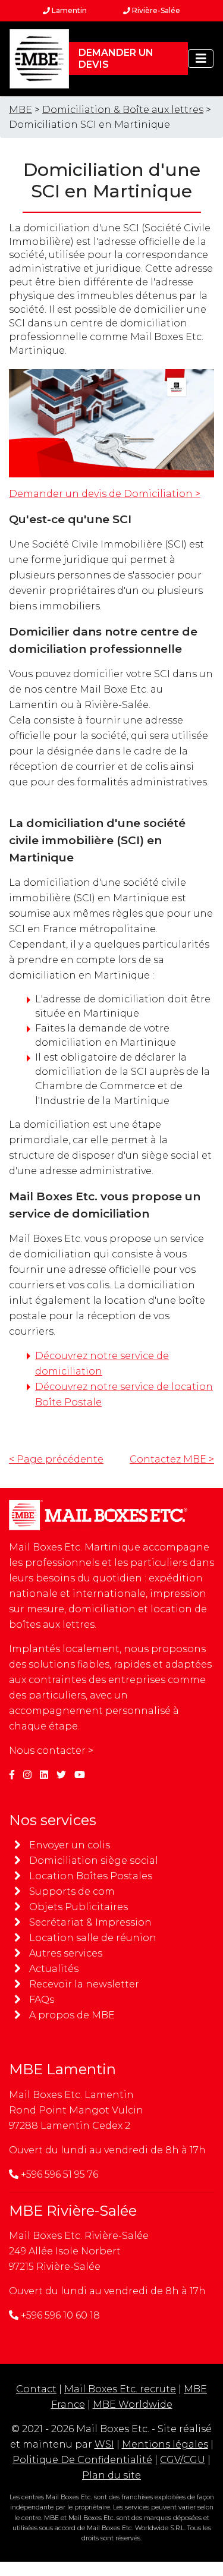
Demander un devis (116, 59)
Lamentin (68, 10)
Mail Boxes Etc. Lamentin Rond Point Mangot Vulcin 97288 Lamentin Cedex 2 (76, 2110)
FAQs (42, 2000)
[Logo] (39, 59)
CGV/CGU (183, 2460)
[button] (201, 59)
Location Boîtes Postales (91, 1876)
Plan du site (111, 2475)
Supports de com (72, 1891)
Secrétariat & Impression (90, 1922)
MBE (21, 110)
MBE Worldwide (133, 2404)
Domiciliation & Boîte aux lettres (123, 110)
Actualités (54, 1969)
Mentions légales (165, 2444)
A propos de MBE (72, 2015)
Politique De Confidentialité (82, 2460)
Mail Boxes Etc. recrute (120, 2389)
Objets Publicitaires (78, 1907)
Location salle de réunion (93, 1938)
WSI (104, 2444)
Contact (36, 2389)
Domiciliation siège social (94, 1861)
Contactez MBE (172, 1459)
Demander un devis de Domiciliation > (105, 494)
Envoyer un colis (70, 1845)
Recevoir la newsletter (84, 1984)
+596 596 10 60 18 (60, 2315)
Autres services (66, 1953)
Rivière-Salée (155, 10)
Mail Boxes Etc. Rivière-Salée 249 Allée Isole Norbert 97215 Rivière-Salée (79, 2251)
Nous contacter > (51, 1751)
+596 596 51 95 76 (59, 2174)
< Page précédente (56, 1459)
